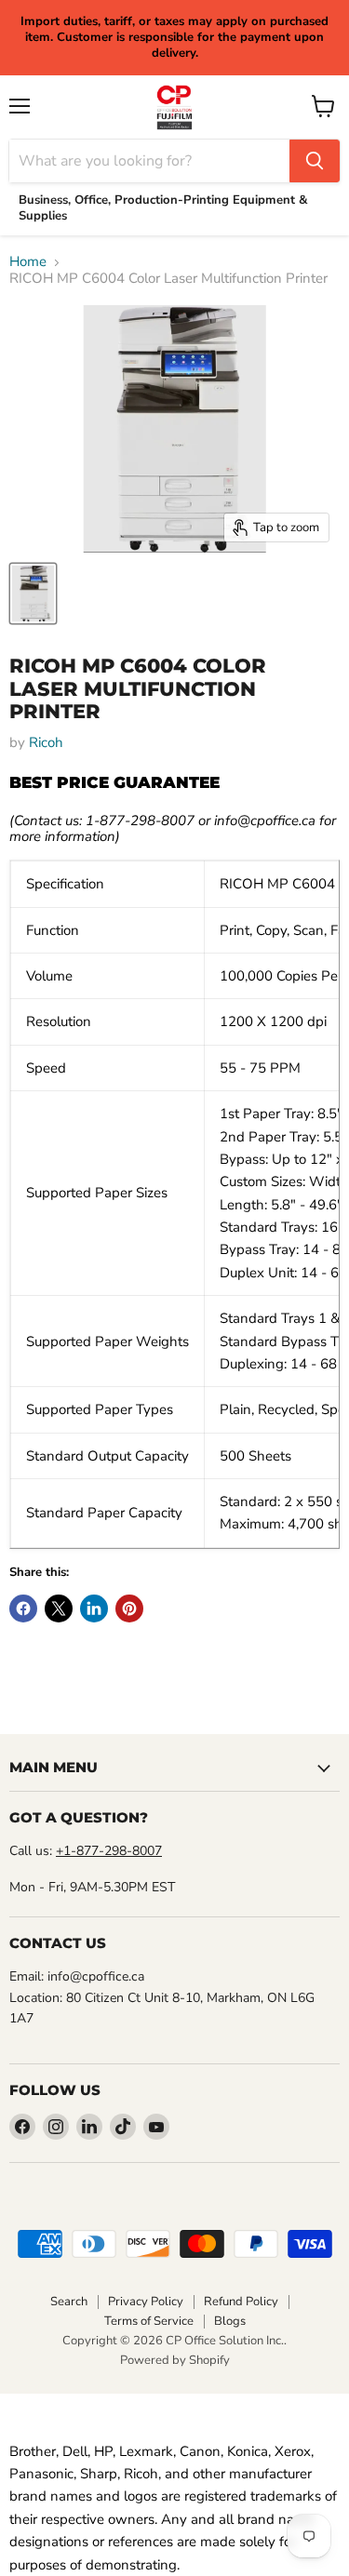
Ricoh (46, 742)
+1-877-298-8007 (109, 1851)
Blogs (230, 2321)
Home (28, 262)
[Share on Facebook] (23, 1608)
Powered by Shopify (175, 2360)
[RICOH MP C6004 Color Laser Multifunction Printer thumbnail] (33, 594)
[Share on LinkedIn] (94, 1608)
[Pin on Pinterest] (129, 1608)
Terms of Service (149, 2321)
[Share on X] (59, 1608)
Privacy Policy (146, 2302)
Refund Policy (241, 2302)
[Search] (315, 161)
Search (69, 2302)
